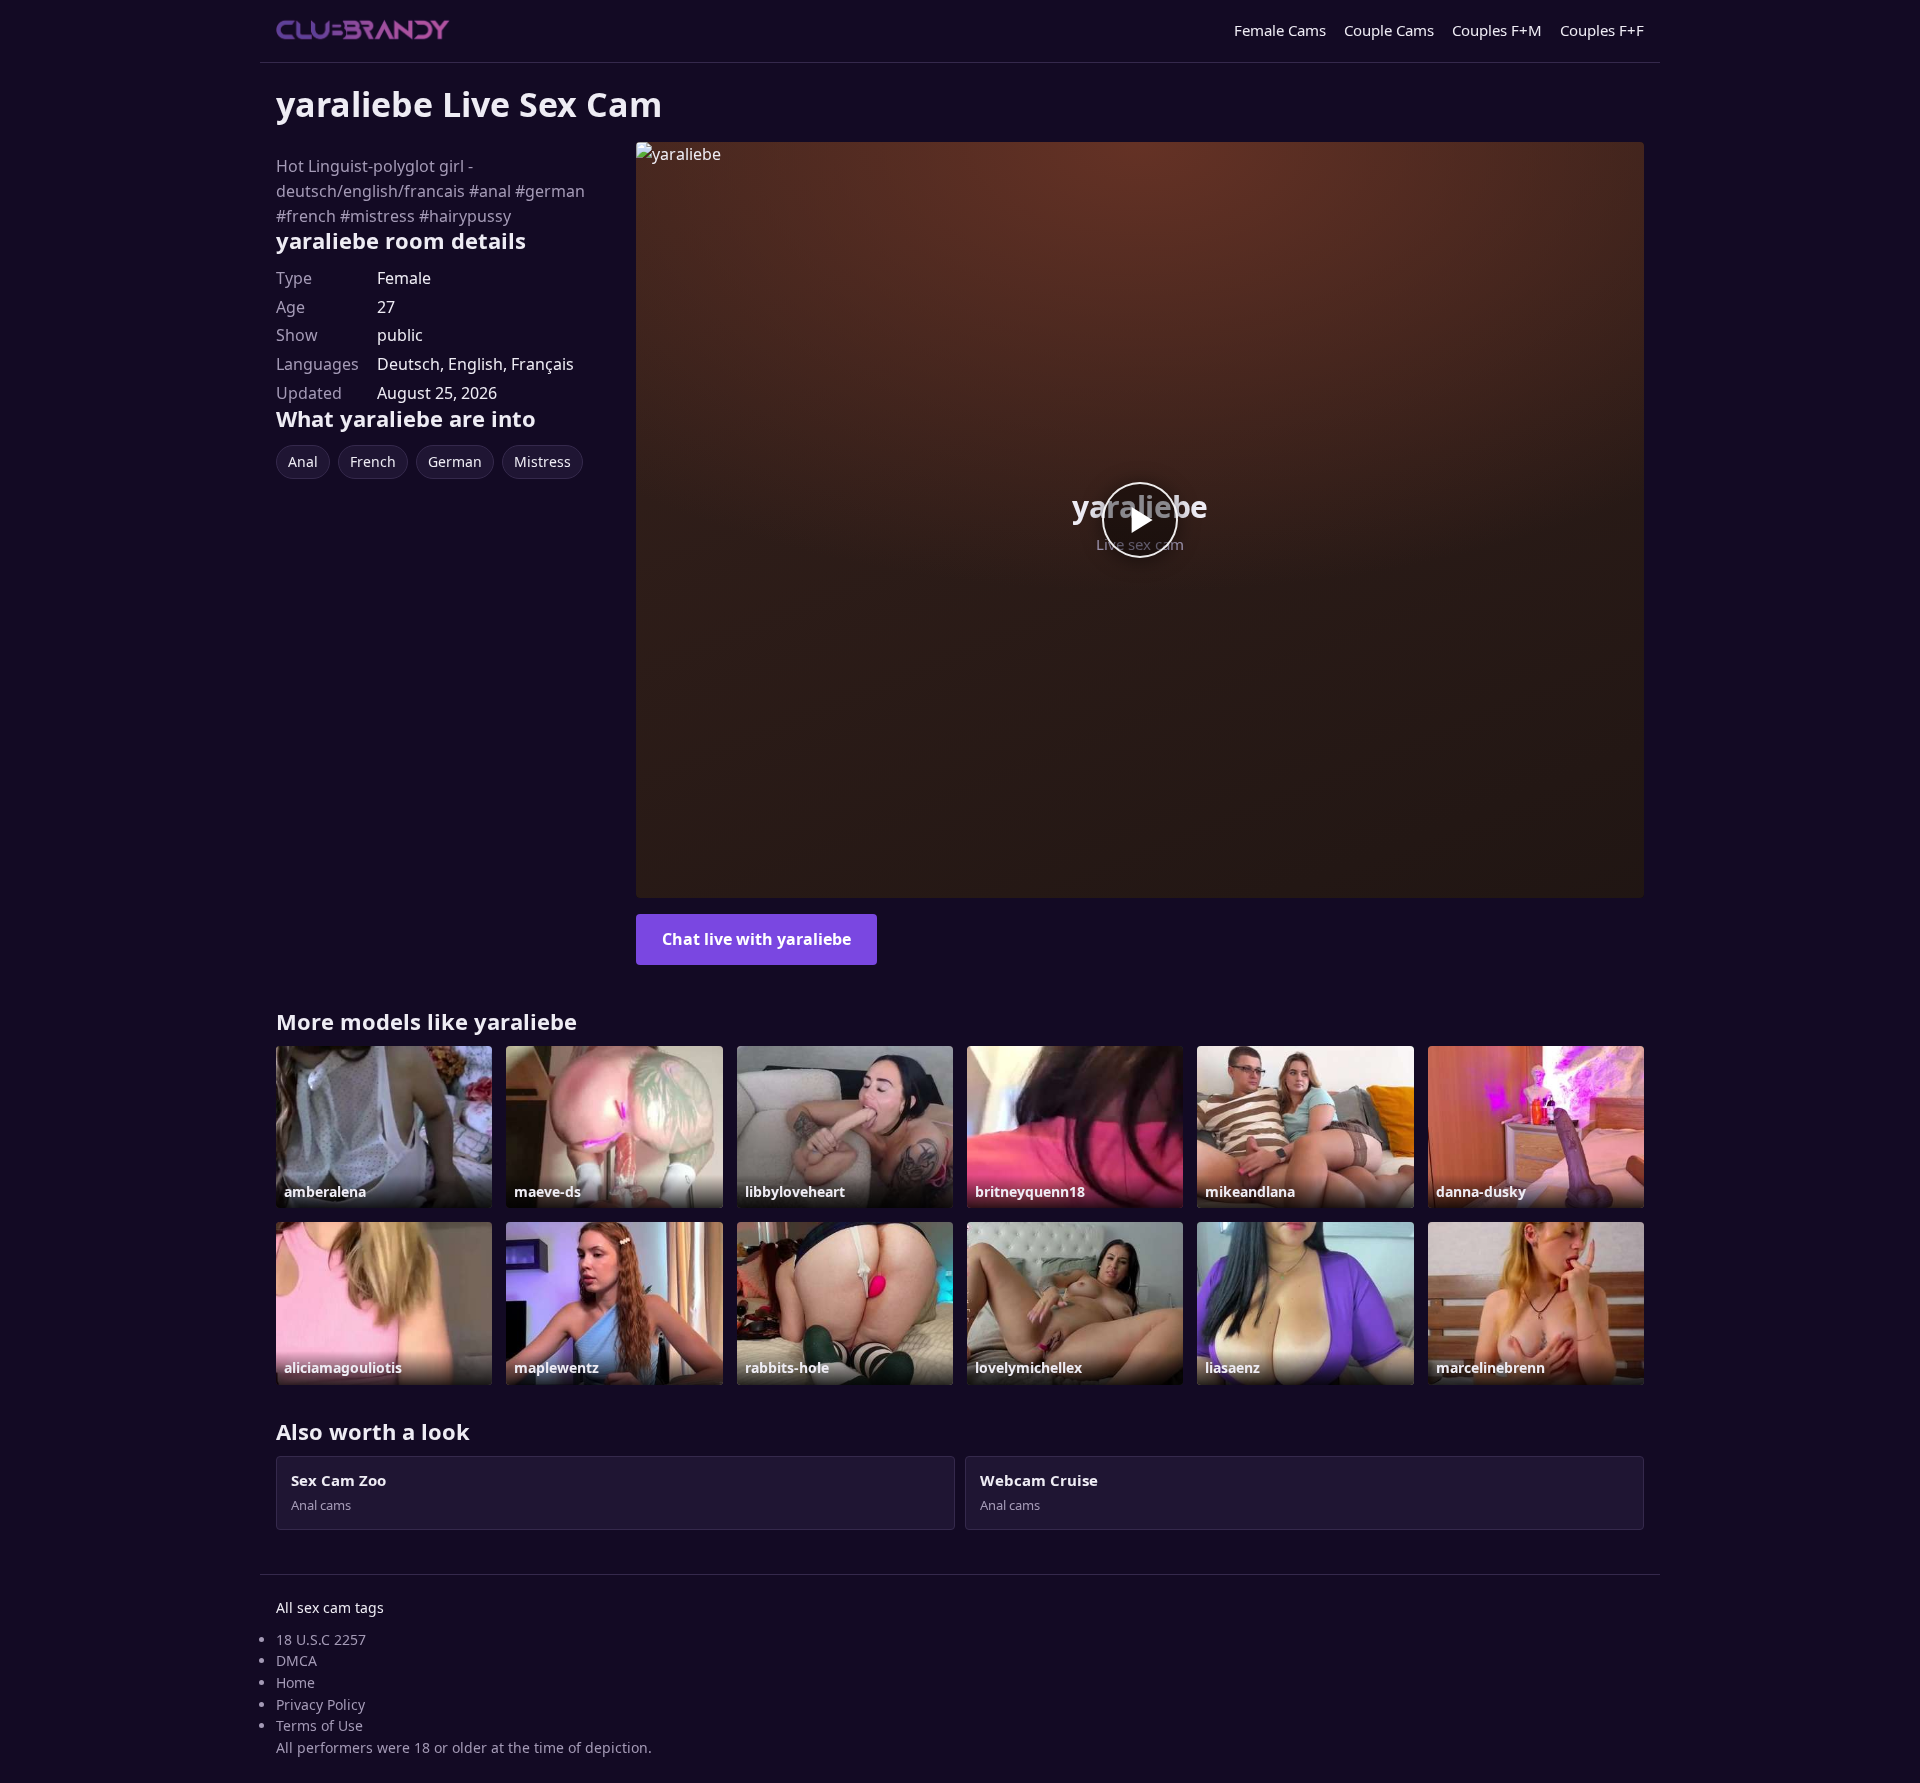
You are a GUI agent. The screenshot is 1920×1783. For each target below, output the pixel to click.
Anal (303, 461)
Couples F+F (1602, 30)
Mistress (542, 461)
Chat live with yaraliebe (756, 939)
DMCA (296, 1660)
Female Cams (1280, 30)
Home (295, 1682)
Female (404, 278)
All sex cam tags (330, 1607)
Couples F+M (1497, 30)
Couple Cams (1389, 30)
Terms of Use (319, 1725)
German (455, 461)
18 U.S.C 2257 (321, 1639)
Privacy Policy (320, 1704)
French (373, 461)
